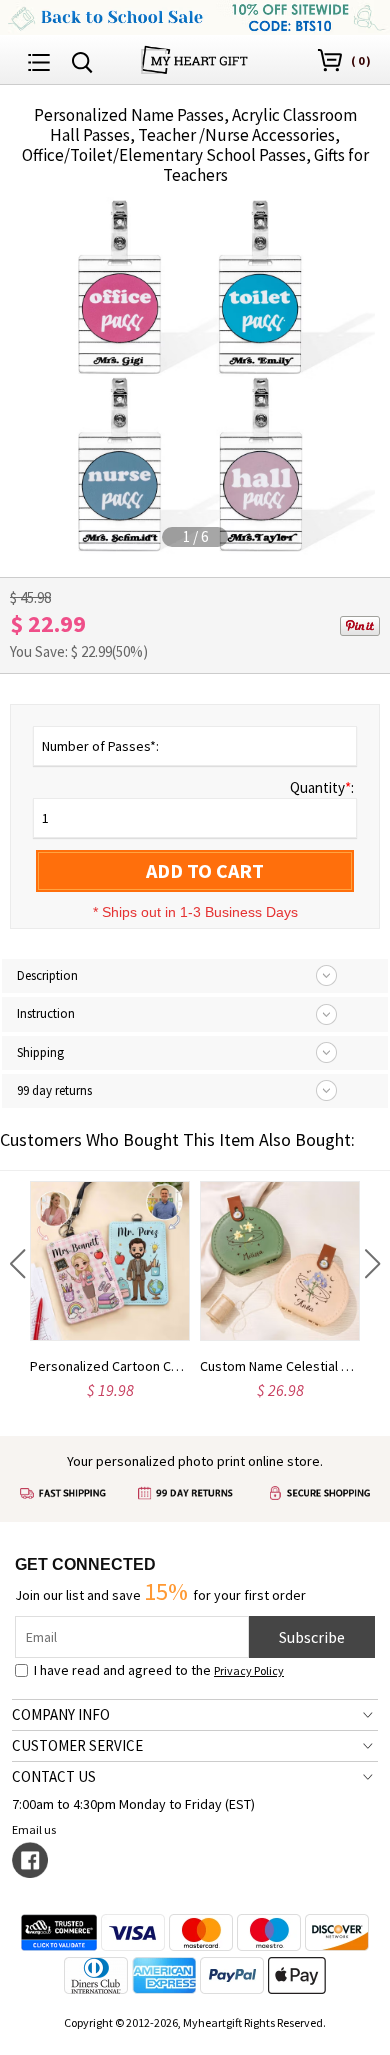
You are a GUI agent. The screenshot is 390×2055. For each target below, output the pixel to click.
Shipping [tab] (40, 1052)
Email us (34, 1829)
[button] (17, 1264)
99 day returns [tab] (54, 1090)
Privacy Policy (249, 1670)
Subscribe (312, 1637)
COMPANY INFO (61, 1714)
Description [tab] (47, 975)
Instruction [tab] (46, 1013)
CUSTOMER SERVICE (77, 1745)
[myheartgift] (194, 57)
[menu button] (39, 60)
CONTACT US (54, 1776)
